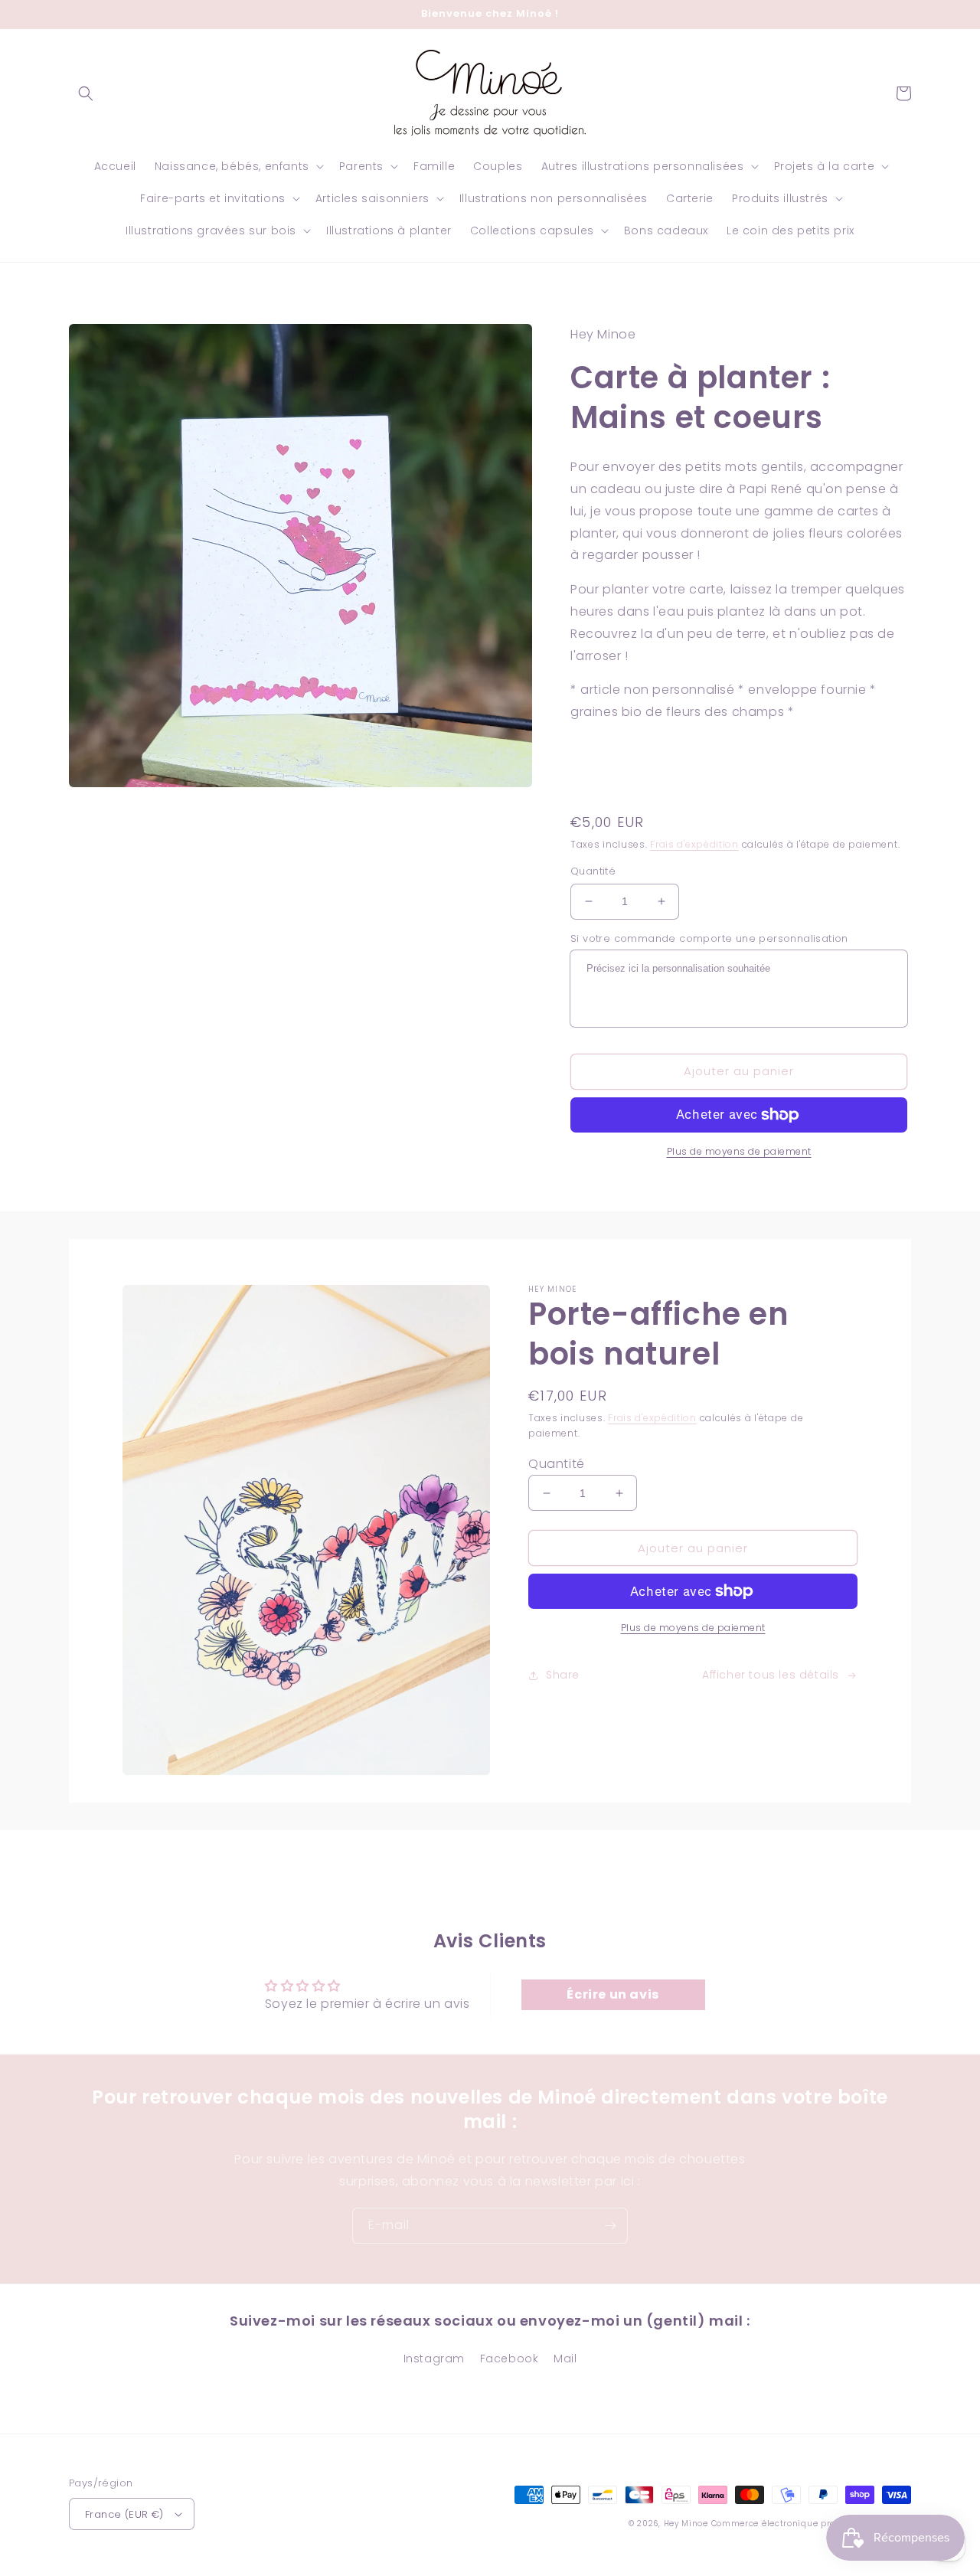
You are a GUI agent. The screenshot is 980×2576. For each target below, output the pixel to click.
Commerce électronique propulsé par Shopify (811, 2524)
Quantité (593, 871)
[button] (86, 93)
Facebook (510, 2359)
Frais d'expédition (694, 844)
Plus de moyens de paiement (739, 1151)
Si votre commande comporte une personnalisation (709, 938)
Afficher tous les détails (771, 1675)
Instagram (434, 2359)
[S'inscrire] (610, 2226)
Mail (565, 2359)
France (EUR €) (124, 2514)
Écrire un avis (612, 1994)
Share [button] (563, 1675)
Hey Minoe (686, 2524)
